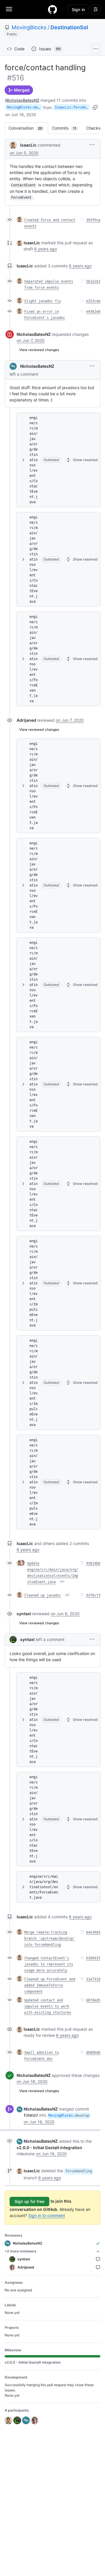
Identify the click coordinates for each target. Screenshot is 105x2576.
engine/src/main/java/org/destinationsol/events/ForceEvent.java (34, 659)
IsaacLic (28, 145)
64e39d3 (93, 1932)
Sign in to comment (47, 2215)
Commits (67, 128)
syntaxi (24, 1614)
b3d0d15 (93, 1958)
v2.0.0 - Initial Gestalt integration (49, 2148)
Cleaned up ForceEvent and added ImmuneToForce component (50, 1985)
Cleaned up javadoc (43, 1595)
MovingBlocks (29, 27)
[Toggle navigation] (9, 9)
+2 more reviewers (21, 2251)
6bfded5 (93, 2000)
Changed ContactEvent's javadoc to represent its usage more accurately (49, 1964)
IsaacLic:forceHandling (72, 107)
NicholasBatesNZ (22, 100)
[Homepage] (52, 9)
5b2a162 (93, 281)
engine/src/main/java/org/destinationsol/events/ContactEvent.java (34, 460)
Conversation (28, 128)
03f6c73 (93, 1595)
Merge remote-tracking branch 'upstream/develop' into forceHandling (50, 1939)
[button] (92, 145)
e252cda (93, 301)
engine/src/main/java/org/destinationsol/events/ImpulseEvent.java (34, 1283)
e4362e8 (93, 312)
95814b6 (93, 1563)
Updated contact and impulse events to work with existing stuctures (48, 2006)
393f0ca (93, 220)
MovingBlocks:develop (24, 107)
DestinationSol (69, 27)
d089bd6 (93, 2053)
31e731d (93, 1979)
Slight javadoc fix (43, 301)
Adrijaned (26, 720)
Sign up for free (29, 2201)
